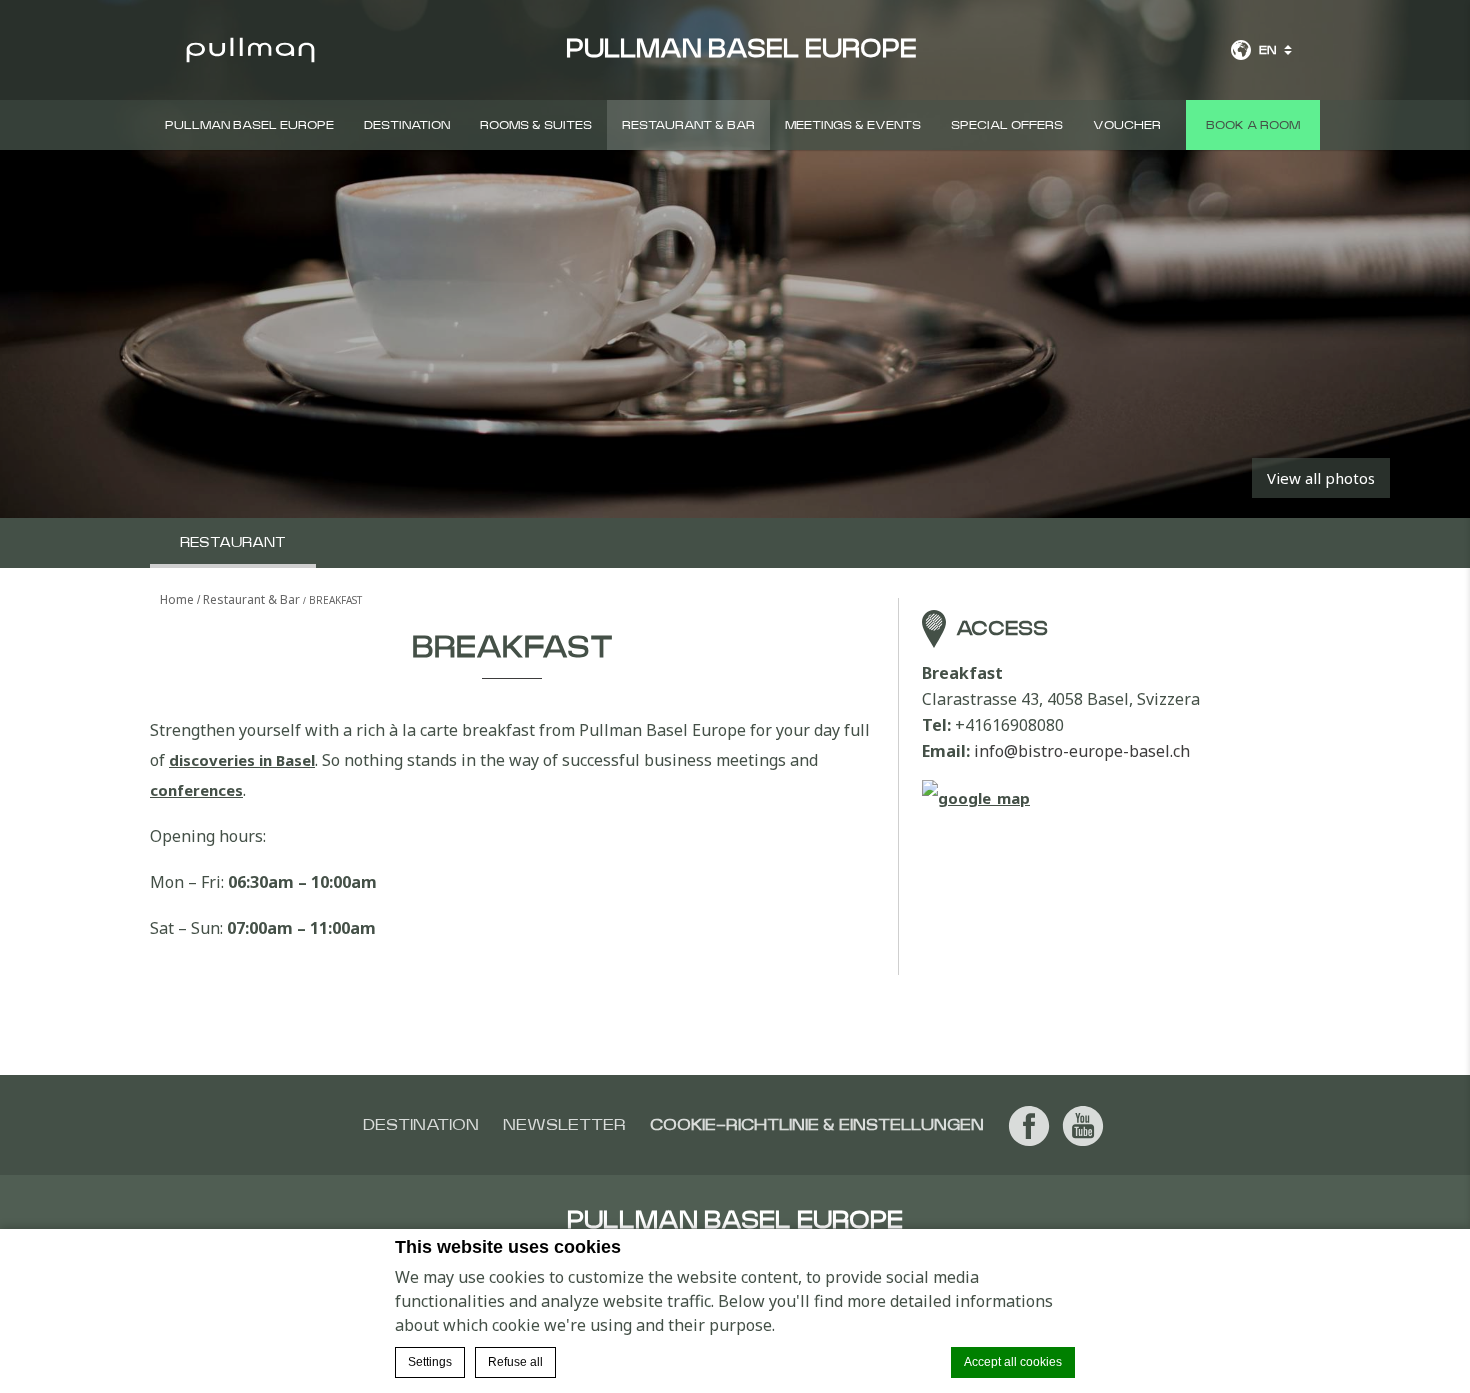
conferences (196, 790)
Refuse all (515, 1362)
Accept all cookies (1013, 1362)
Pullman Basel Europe (249, 125)
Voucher (1127, 125)
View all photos (1321, 478)
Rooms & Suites (536, 125)
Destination (407, 125)
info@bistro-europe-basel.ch (1082, 751)
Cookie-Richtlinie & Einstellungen (817, 1125)
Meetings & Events (853, 125)
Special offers (1007, 125)
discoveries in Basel (242, 760)
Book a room (1253, 125)
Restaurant (233, 543)
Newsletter (564, 1125)
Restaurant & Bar (688, 125)
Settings (430, 1362)
